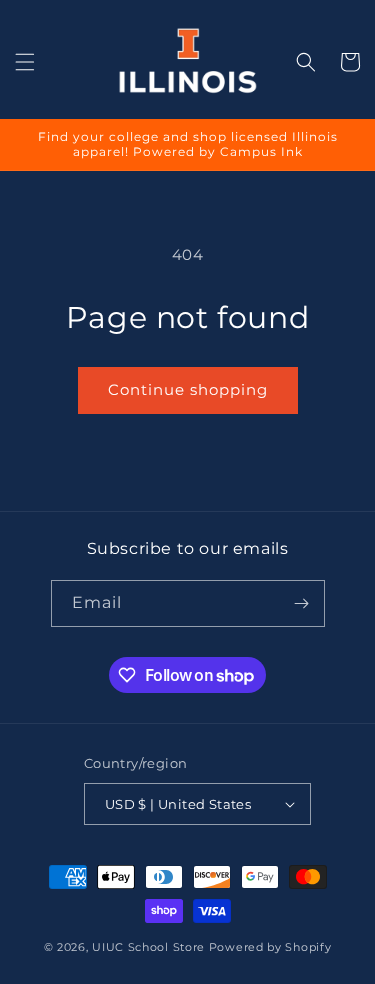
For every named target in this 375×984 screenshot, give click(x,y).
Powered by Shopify (270, 947)
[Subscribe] (302, 603)
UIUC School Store (148, 947)
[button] (25, 62)
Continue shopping (188, 389)
